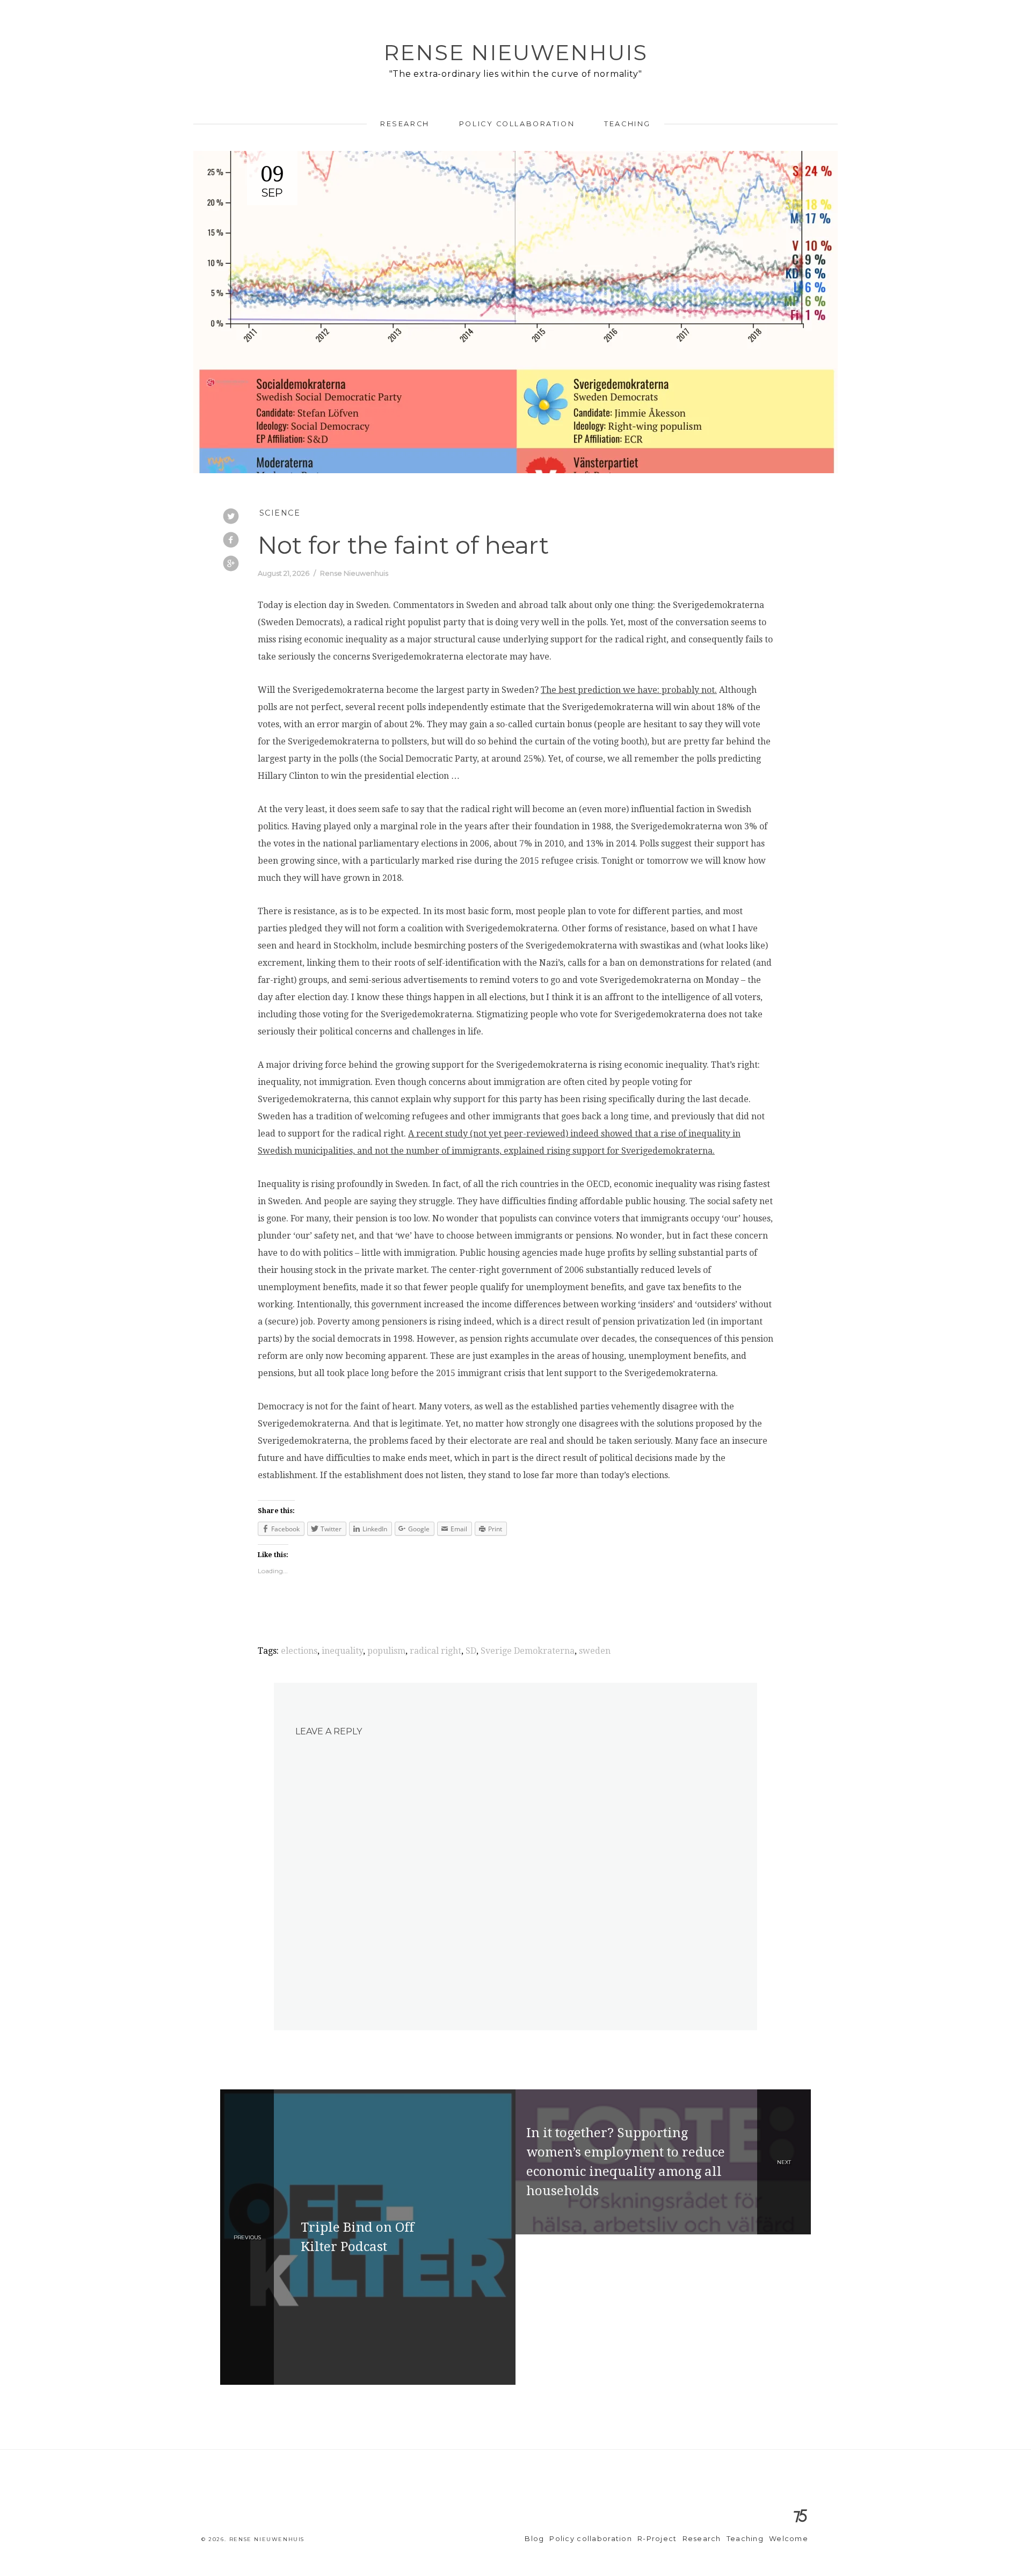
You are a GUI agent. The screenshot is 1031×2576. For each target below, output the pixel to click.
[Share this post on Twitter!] (231, 517)
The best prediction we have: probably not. (629, 690)
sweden (595, 1651)
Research (405, 124)
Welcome (789, 2539)
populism (386, 1651)
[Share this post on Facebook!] (231, 541)
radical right (435, 1651)
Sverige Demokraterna (528, 1651)
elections (299, 1651)
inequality (342, 1651)
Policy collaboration (517, 124)
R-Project (657, 2539)
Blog (534, 2539)
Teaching (627, 124)
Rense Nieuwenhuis (515, 52)
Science (280, 513)
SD (471, 1651)
